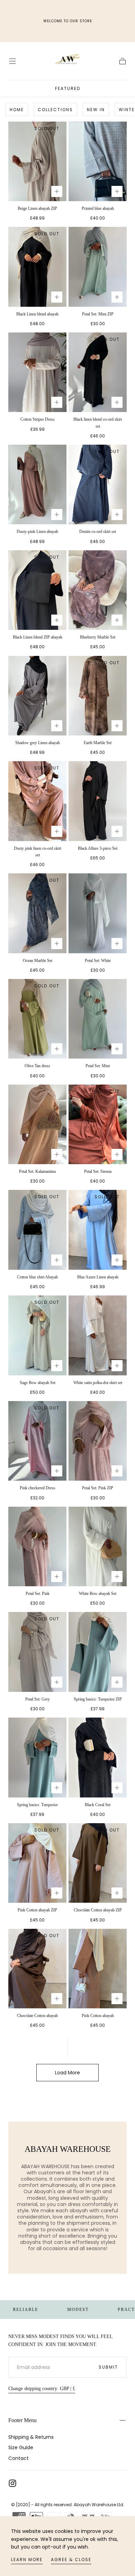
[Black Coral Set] (98, 1757)
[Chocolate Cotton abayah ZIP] (98, 1863)
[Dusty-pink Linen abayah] (37, 484)
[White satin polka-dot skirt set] (98, 1335)
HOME (17, 110)
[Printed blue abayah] (98, 161)
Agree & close (71, 2559)
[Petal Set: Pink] (37, 1546)
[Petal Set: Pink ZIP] (98, 1441)
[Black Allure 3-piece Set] (98, 801)
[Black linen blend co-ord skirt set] (98, 372)
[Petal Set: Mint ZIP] (98, 267)
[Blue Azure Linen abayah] (98, 1230)
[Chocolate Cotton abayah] (37, 1969)
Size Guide (21, 2447)
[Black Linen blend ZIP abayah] (37, 590)
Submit (108, 2367)
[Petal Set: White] (98, 913)
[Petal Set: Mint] (98, 1019)
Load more (67, 2073)
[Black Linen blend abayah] (37, 267)
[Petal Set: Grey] (37, 1652)
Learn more (27, 2559)
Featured (68, 88)
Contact (19, 2458)
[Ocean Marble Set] (37, 913)
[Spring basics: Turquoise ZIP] (98, 1652)
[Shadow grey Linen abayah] (37, 696)
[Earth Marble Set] (98, 696)
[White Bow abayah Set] (98, 1546)
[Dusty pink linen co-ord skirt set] (37, 801)
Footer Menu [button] (22, 2420)
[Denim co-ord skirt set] (98, 484)
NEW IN (96, 110)
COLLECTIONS (55, 110)
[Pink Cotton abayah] (98, 1969)
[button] (12, 61)
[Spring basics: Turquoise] (37, 1757)
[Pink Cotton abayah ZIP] (37, 1863)
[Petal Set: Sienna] (98, 1124)
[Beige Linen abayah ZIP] (37, 161)
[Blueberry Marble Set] (98, 590)
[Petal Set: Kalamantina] (37, 1124)
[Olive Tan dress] (37, 1019)
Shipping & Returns (31, 2437)
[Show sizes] (57, 191)
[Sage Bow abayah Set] (37, 1335)
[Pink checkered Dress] (37, 1441)
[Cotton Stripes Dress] (37, 372)
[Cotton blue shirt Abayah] (37, 1230)
